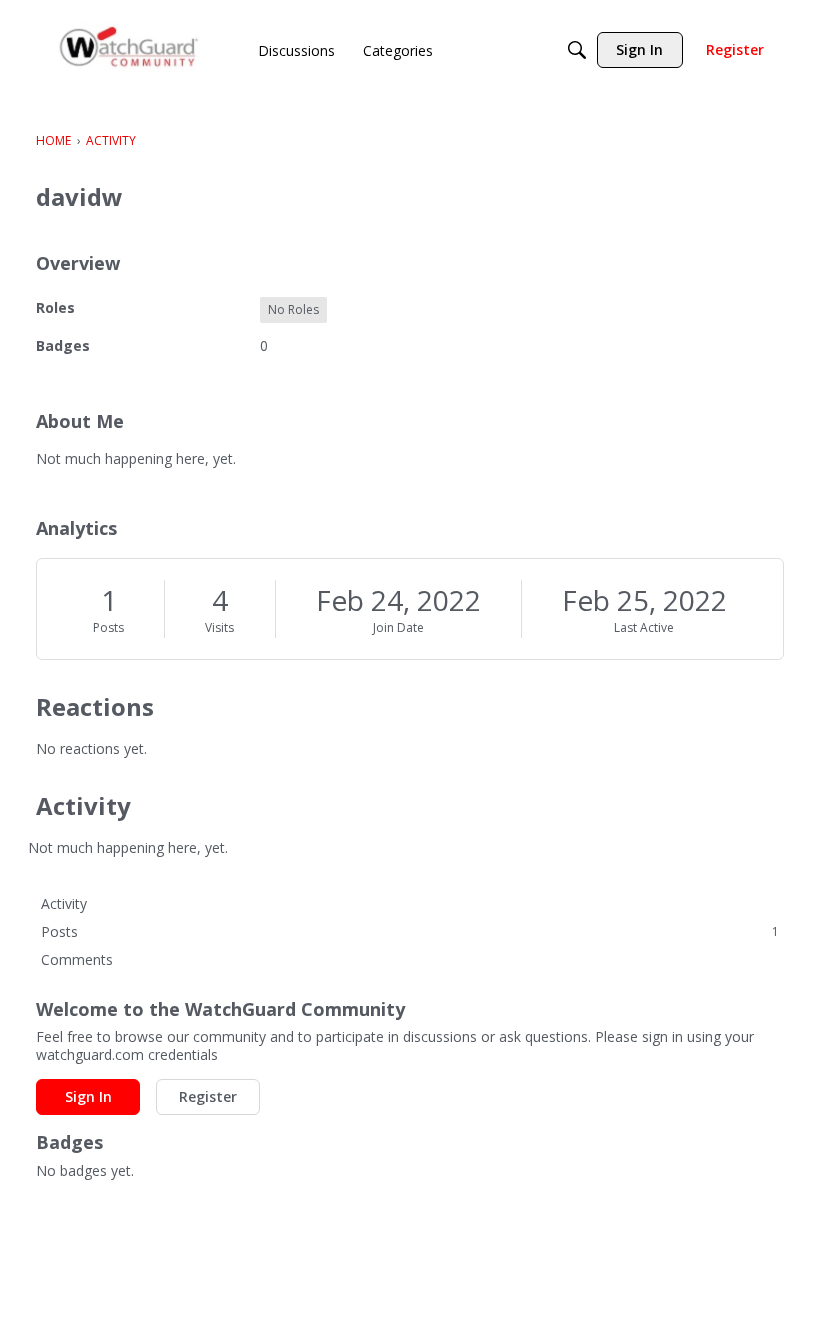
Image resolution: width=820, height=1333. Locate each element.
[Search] (577, 50)
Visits (219, 627)
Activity (64, 903)
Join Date (398, 627)
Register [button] (208, 1096)
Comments (77, 959)
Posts (108, 627)
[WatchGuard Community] (130, 50)
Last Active (644, 627)
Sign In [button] (88, 1096)
